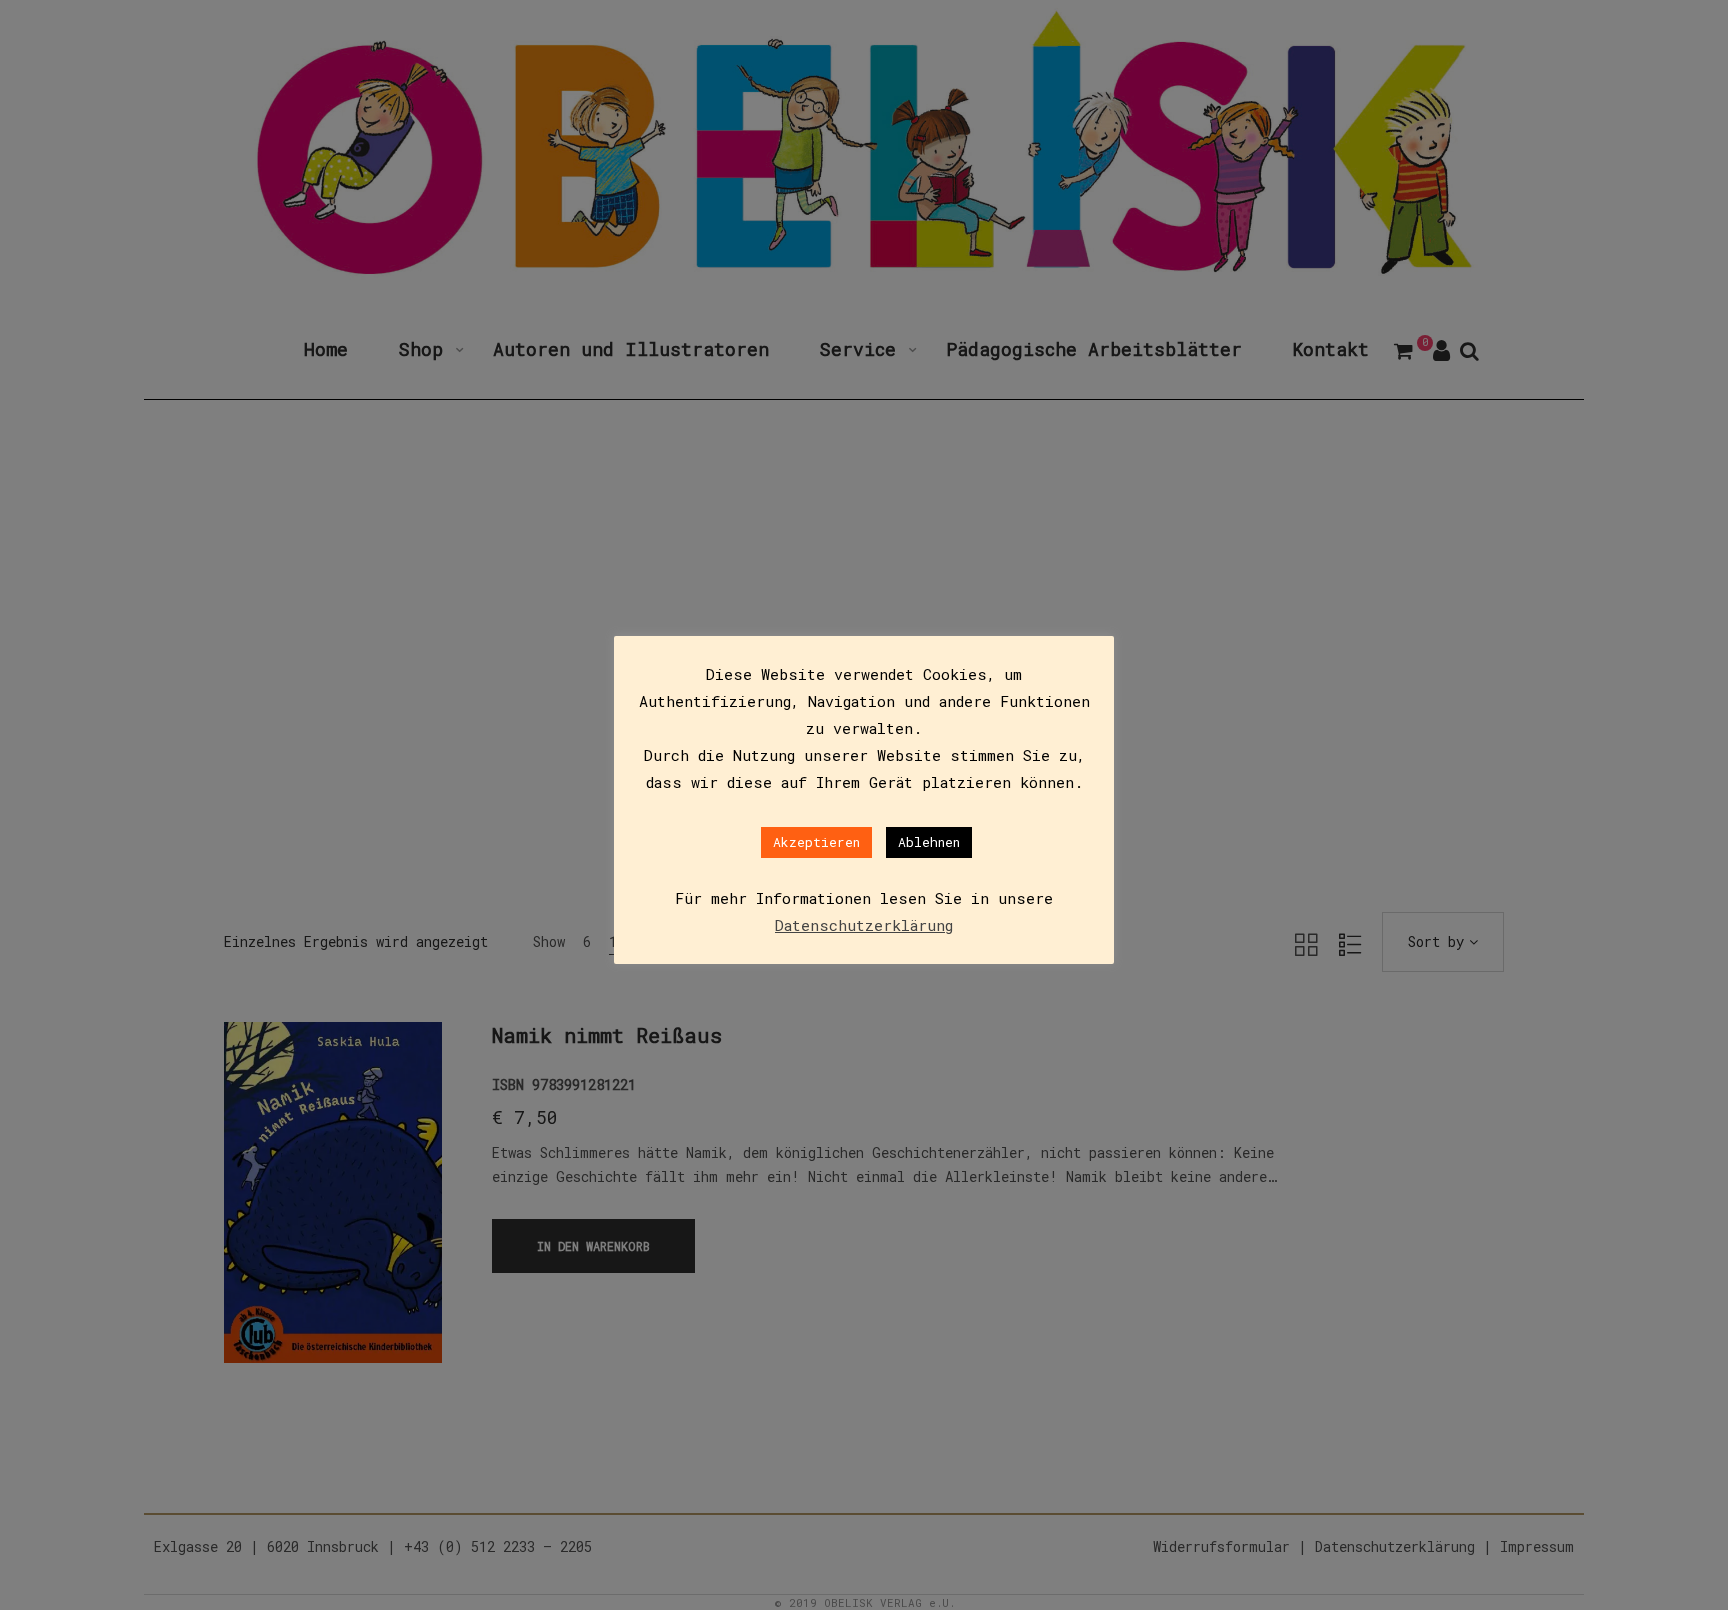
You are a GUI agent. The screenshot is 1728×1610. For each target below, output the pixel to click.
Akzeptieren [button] (816, 842)
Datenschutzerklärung (864, 925)
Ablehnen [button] (929, 842)
